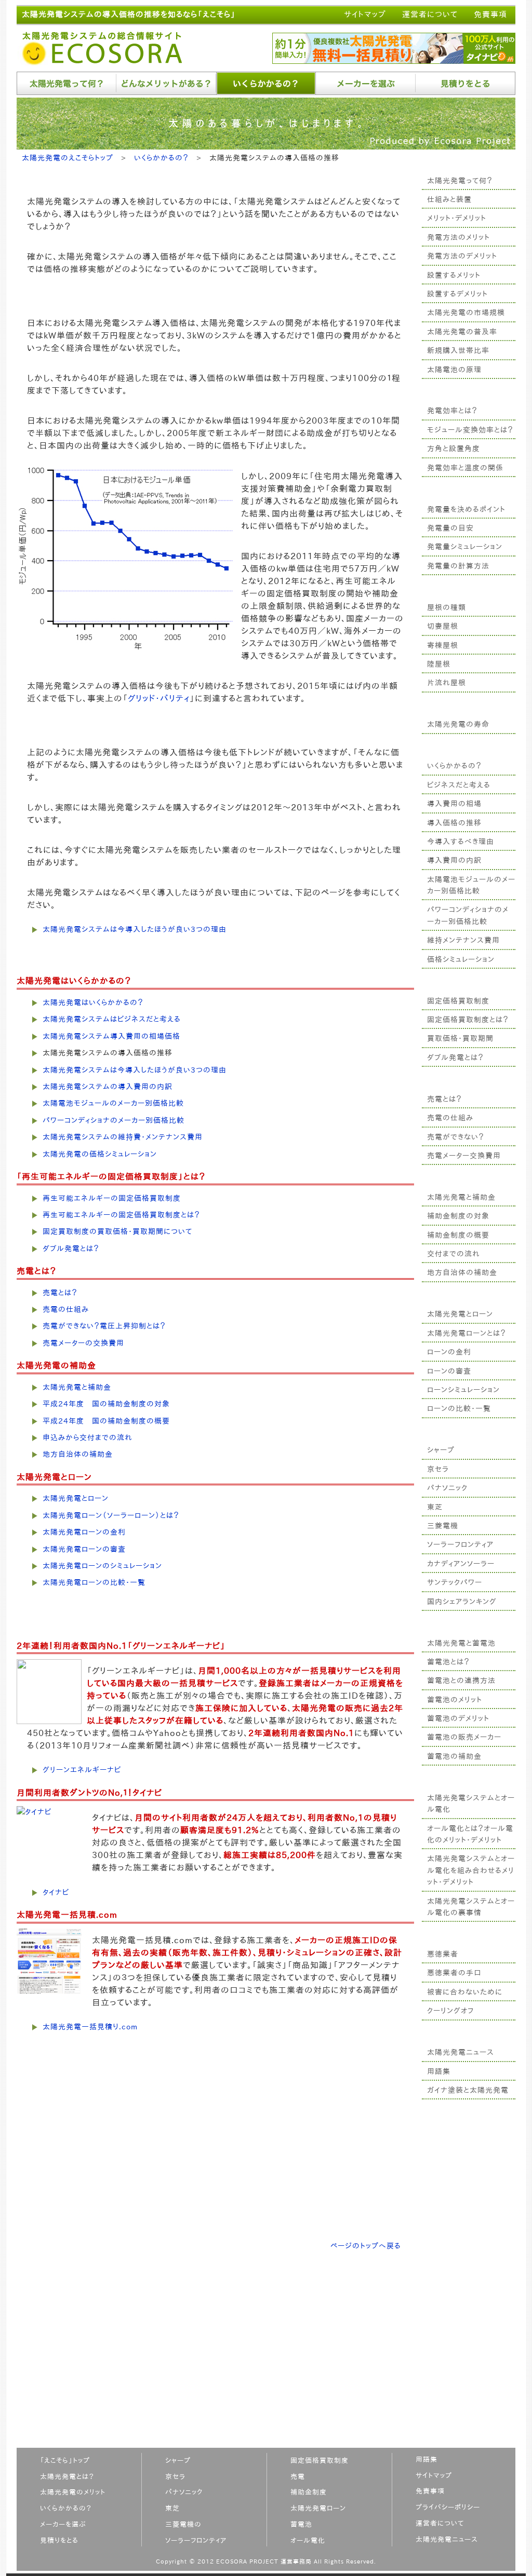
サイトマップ (365, 14)
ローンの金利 (449, 1352)
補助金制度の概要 (458, 1235)
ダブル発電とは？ (455, 1057)
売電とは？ (444, 1099)
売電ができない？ (456, 1137)
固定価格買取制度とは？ (468, 1020)
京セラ (438, 1469)
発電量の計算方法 (458, 566)
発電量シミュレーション (465, 547)
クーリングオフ (450, 2011)
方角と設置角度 (454, 449)
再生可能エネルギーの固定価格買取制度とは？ (121, 1215)
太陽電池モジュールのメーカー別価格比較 (471, 885)
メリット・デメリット (457, 218)
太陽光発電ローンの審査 (84, 1549)
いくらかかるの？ (454, 766)
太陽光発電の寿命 (458, 724)
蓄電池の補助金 (454, 1756)
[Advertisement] (469, 2285)
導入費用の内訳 (454, 860)
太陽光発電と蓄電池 (461, 1643)
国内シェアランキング (462, 1602)
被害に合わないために (465, 1992)
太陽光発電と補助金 (461, 1197)
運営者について (430, 14)
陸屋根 (439, 664)
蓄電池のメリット (455, 1700)
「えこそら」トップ (65, 2460)
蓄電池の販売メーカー (464, 1737)
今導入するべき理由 (461, 842)
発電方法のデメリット (462, 256)
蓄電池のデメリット (458, 1718)
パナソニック (447, 1488)
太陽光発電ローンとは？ (467, 1333)
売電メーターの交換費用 (83, 1343)
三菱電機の (183, 2524)
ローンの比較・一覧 (459, 1408)
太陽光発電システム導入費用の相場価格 (111, 1036)
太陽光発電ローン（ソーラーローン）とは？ (111, 1515)
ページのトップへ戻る (366, 2246)
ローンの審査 (449, 1371)
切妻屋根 (443, 626)
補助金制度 (309, 2492)
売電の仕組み (450, 1118)
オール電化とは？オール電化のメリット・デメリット (470, 1834)
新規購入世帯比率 (458, 350)
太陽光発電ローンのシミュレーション (102, 1566)
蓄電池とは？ (448, 1662)
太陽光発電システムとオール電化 (471, 1804)
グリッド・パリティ (159, 698)
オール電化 (308, 2540)
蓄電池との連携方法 (461, 1680)
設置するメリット (454, 275)
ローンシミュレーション (463, 1390)
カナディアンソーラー (461, 1564)
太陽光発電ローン (318, 2508)
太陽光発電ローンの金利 (84, 1532)
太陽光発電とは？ (67, 2477)
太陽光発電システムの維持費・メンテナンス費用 (123, 1137)
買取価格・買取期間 (460, 1038)
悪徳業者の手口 (454, 1973)
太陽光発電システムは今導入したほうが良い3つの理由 (135, 929)
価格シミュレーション (461, 959)
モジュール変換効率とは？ (470, 430)
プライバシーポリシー (448, 2507)
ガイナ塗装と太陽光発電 (468, 2090)
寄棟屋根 (443, 645)
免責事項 (490, 14)
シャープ (441, 1450)
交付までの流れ (454, 1254)
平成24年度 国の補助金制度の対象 (106, 1404)
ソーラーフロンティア (460, 1544)
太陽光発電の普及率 (462, 332)
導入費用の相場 (454, 804)
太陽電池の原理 (454, 370)
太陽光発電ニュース (461, 2052)
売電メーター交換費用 (464, 1156)
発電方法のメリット (458, 237)
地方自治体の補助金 (462, 1272)
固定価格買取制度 (458, 1001)
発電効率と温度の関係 (465, 468)
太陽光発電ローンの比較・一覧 (94, 1582)
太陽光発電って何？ (460, 181)
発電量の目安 (450, 528)
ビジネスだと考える (459, 785)
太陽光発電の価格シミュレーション (100, 1154)
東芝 (435, 1507)
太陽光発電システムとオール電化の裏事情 (471, 1907)
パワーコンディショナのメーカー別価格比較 (468, 915)
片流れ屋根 (447, 683)
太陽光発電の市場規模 (466, 313)
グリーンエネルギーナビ (82, 1770)
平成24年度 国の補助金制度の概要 (106, 1421)
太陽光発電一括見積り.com (90, 2027)
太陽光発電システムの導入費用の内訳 (108, 1087)
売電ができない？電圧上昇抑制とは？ (104, 1326)
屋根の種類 (447, 607)
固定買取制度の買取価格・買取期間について (117, 1231)
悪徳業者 (443, 1954)
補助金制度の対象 (458, 1216)
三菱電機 (443, 1526)
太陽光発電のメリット (73, 2492)
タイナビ (56, 1892)
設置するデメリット (457, 294)
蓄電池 (301, 2524)
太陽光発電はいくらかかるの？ (93, 1002)
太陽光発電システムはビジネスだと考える (112, 1019)
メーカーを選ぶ (63, 2524)
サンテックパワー (455, 1582)
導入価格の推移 (454, 823)
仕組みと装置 (449, 199)
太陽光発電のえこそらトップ (68, 158)
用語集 (439, 2071)
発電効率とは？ (452, 411)
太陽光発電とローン (460, 1314)
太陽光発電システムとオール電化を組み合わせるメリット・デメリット (471, 1870)
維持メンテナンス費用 (463, 940)
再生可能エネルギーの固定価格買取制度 (112, 1198)
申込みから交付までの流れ (88, 1438)
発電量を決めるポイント (466, 509)
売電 (298, 2477)
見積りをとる (59, 2540)
